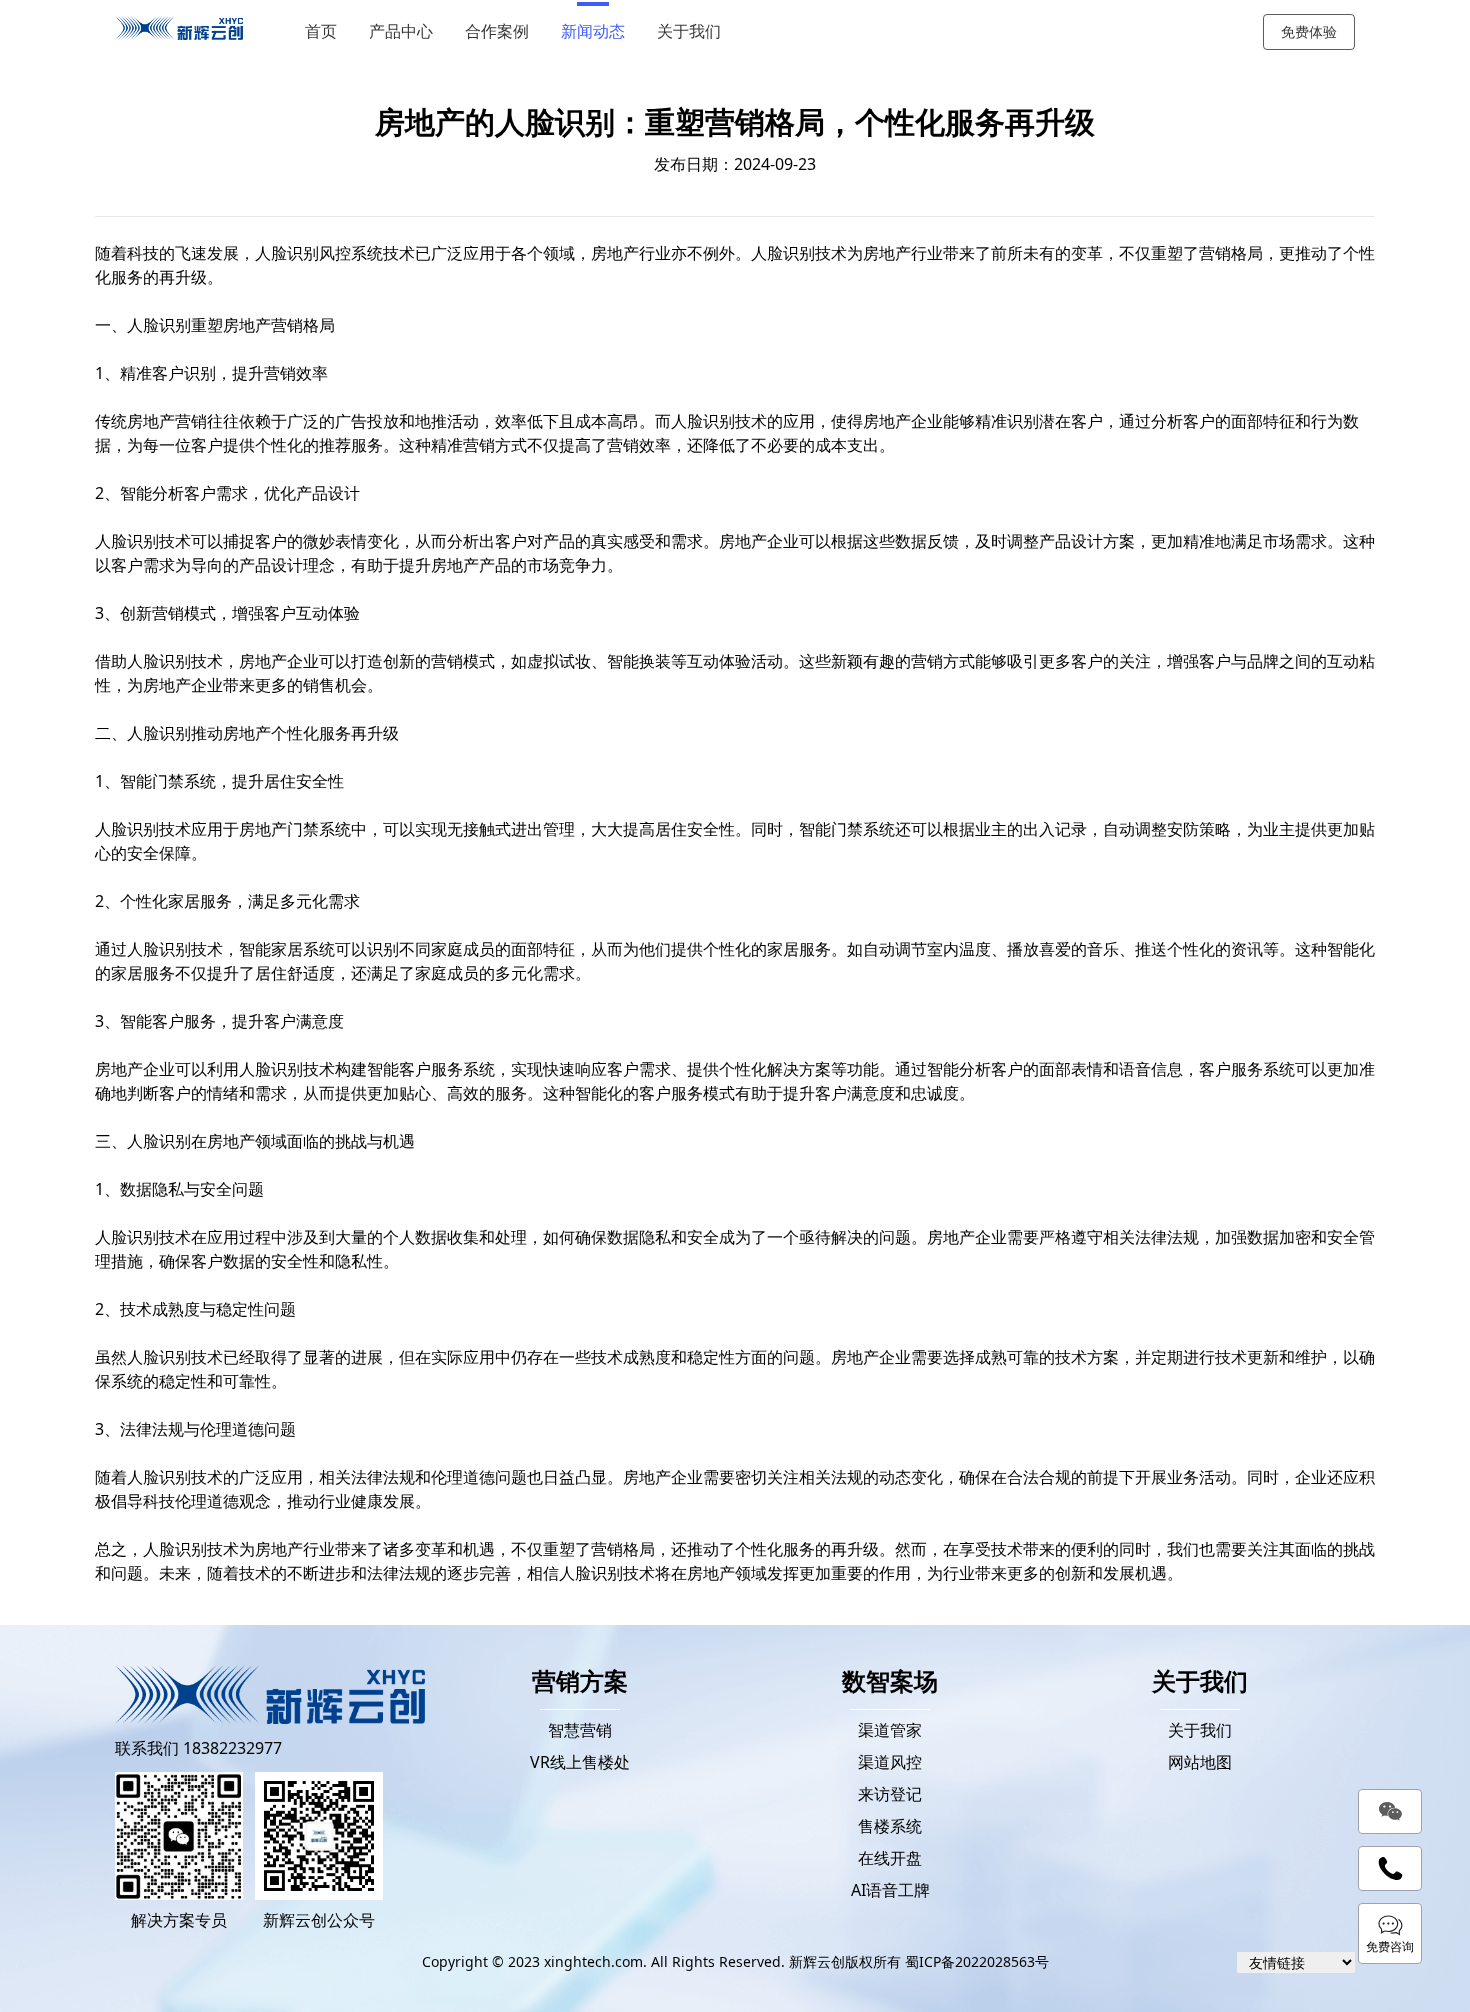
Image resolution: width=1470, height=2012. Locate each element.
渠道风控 (890, 1762)
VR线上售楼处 (580, 1762)
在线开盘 (890, 1858)
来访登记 (890, 1794)
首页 (321, 31)
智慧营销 (580, 1730)
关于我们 (689, 31)
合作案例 (497, 31)
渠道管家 (890, 1730)
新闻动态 (593, 31)
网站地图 (1200, 1762)
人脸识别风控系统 (319, 253)
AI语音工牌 (890, 1890)
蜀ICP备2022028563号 (977, 1961)
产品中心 (401, 31)
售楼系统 (890, 1826)
